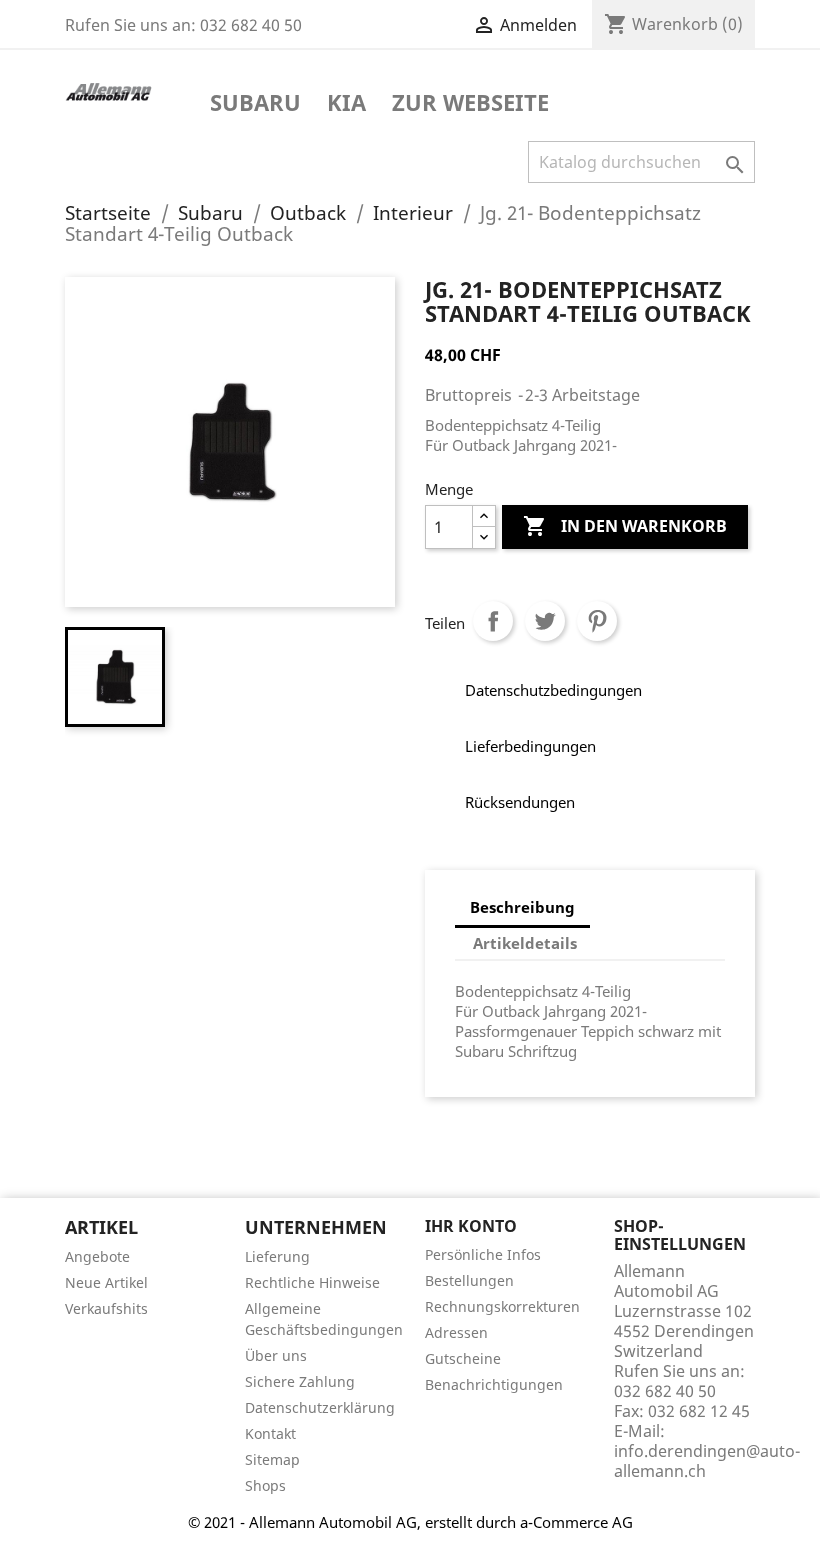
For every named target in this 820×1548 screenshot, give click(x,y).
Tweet (545, 621)
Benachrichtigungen (494, 1384)
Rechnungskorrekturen (502, 1306)
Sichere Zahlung (300, 1381)
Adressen (456, 1332)
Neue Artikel (106, 1282)
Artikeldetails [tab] (525, 943)
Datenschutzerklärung (320, 1407)
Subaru (255, 104)
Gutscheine (463, 1358)
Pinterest (597, 621)
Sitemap (272, 1459)
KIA (346, 104)
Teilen (493, 621)
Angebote (97, 1256)
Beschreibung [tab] (522, 907)
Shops (265, 1485)
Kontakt (270, 1433)
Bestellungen (469, 1280)
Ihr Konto (471, 1226)
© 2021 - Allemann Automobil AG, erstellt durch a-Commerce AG (410, 1522)
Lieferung (277, 1256)
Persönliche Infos (483, 1254)
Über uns (276, 1355)
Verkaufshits (106, 1308)
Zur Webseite (470, 104)
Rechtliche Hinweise (312, 1282)
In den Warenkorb (625, 526)
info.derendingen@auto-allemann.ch (707, 1461)
